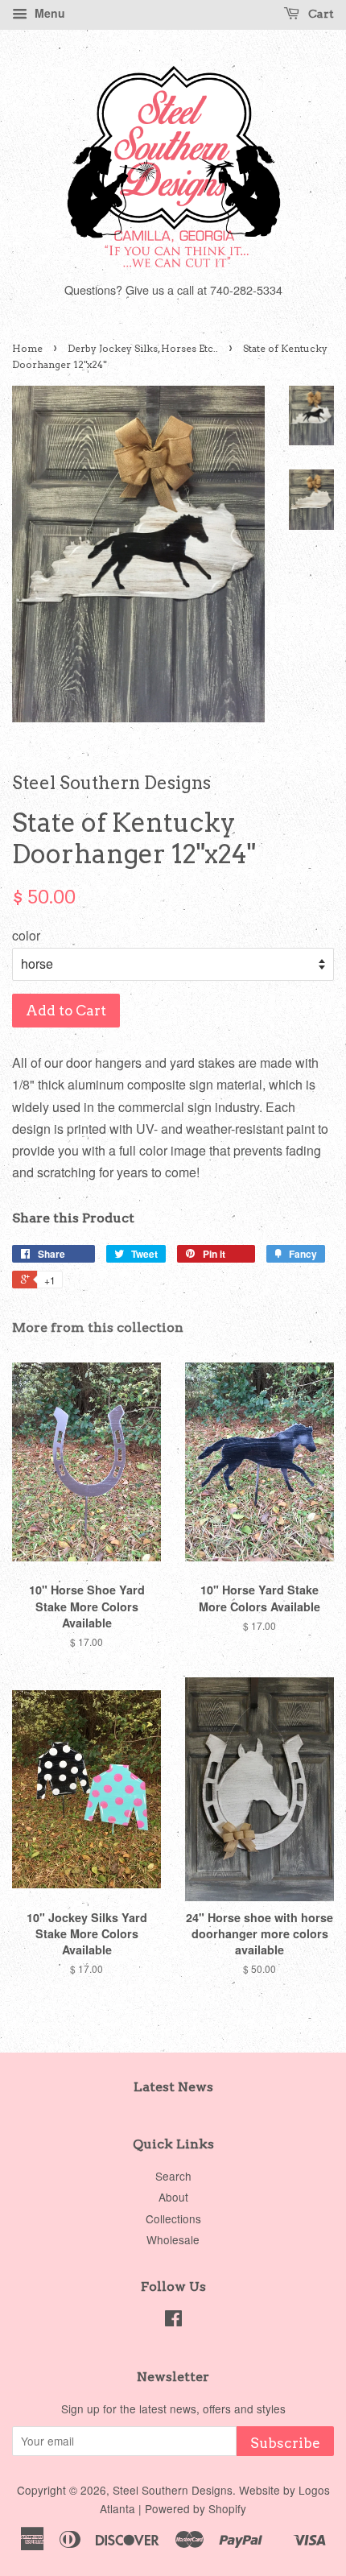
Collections (173, 2218)
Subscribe (285, 2443)
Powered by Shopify (196, 2508)
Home (27, 348)
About (173, 2197)
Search (173, 2176)
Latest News (173, 2087)
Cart (320, 14)
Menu (48, 13)
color (26, 935)
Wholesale (173, 2239)
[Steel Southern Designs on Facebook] (173, 2321)
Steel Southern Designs (173, 2490)
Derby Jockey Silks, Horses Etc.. (143, 348)
